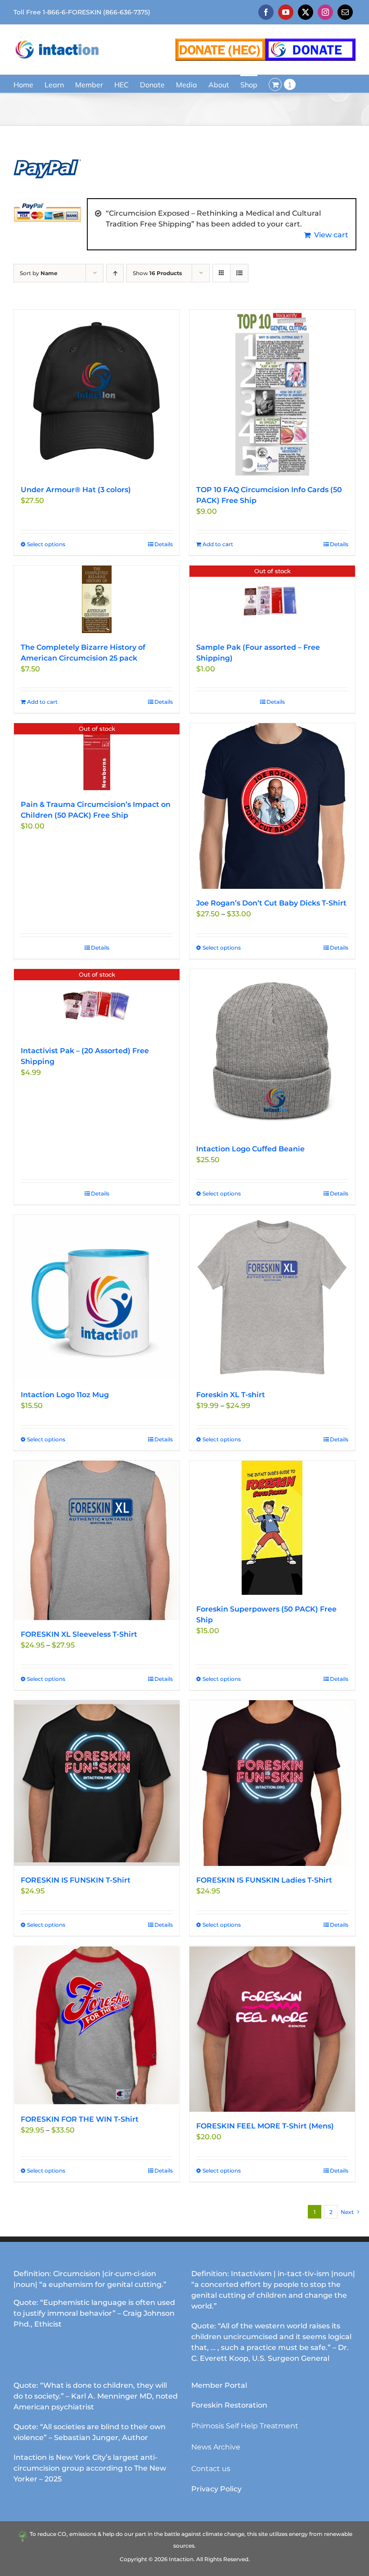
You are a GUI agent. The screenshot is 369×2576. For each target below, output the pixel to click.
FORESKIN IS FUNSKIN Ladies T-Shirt (264, 1880)
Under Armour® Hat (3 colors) (76, 490)
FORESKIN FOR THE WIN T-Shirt (80, 2119)
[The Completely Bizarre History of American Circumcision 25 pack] (97, 599)
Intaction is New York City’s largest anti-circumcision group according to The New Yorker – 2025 (90, 2468)
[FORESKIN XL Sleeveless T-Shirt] (97, 1540)
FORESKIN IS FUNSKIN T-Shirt (76, 1880)
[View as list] (239, 273)
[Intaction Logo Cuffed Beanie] (272, 1052)
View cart (331, 235)
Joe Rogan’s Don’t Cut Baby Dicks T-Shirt (271, 903)
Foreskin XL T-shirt (231, 1395)
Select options (46, 544)
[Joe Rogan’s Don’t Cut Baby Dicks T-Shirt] (272, 806)
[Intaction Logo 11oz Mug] (97, 1298)
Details (164, 544)
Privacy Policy (216, 2489)
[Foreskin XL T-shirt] (272, 1298)
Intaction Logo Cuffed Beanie (250, 1149)
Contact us (211, 2469)
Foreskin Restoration (229, 2405)
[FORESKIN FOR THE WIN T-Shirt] (97, 2026)
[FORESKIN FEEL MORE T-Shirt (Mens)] (272, 2029)
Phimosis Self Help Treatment (245, 2426)
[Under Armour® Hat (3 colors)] (97, 393)
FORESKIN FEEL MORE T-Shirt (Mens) (265, 2126)
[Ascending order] (115, 273)
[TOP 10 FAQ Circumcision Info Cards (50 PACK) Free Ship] (272, 393)
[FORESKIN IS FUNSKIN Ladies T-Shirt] (272, 1783)
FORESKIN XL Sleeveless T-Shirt (79, 1634)
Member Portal (219, 2385)
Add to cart (218, 544)
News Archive (216, 2447)
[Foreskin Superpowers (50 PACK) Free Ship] (272, 1528)
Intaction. (182, 2559)
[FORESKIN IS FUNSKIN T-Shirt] (97, 1783)
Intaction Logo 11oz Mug (65, 1395)
